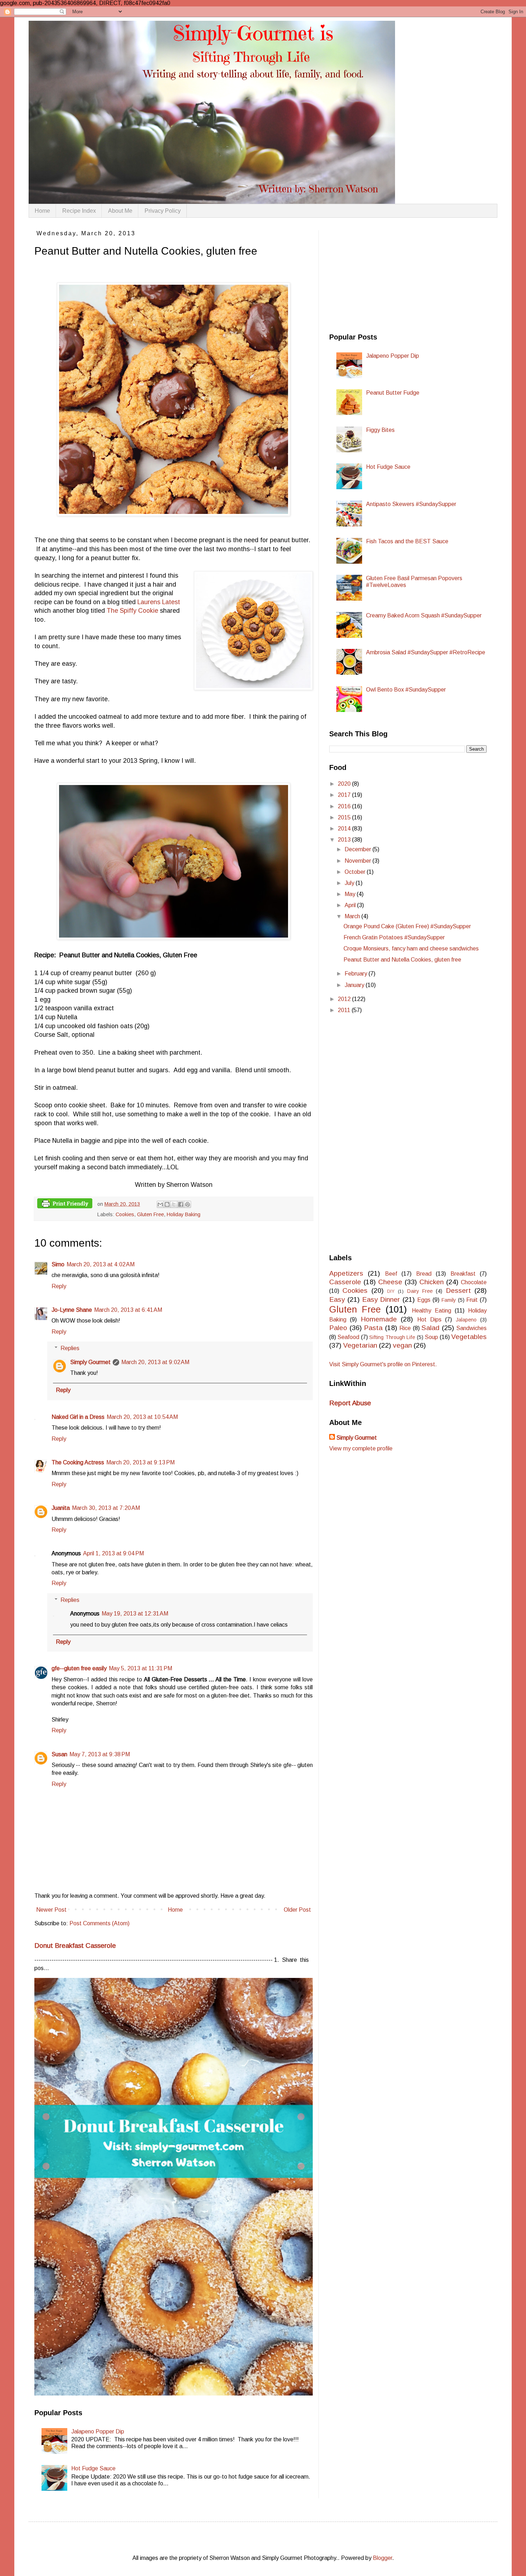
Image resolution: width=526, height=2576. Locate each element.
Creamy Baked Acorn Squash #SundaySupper (424, 615)
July (350, 883)
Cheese (390, 1282)
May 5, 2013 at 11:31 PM (140, 1668)
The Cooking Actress (78, 1462)
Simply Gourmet (90, 1362)
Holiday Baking (184, 1214)
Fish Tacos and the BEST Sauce (407, 541)
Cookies (125, 1214)
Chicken (432, 1282)
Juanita (61, 1508)
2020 (345, 784)
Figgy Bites (380, 430)
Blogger (383, 2558)
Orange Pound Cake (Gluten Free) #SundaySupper (407, 926)
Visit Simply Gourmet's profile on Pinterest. (383, 1364)
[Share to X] (174, 1204)
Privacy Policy (163, 211)
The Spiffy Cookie (132, 611)
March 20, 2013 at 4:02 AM (101, 1264)
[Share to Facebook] (181, 1204)
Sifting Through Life (392, 1337)
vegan (402, 1345)
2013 (345, 840)
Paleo (338, 1328)
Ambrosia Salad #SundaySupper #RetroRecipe (426, 652)
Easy (337, 1299)
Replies (70, 1348)
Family (449, 1300)
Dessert (458, 1291)
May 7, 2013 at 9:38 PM (100, 1754)
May (351, 894)
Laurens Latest (159, 602)
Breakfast (463, 1274)
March (353, 916)
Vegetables (469, 1337)
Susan (59, 1754)
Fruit (472, 1300)
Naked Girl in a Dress (78, 1417)
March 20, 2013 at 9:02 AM (155, 1362)
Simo (58, 1264)
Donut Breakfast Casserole (75, 1946)
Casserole (345, 1282)
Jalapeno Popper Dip (98, 2431)
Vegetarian (360, 1345)
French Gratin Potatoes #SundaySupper (394, 937)
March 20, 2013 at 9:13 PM (140, 1462)
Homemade (379, 1319)
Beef (391, 1274)
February (357, 974)
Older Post (297, 1910)
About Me (120, 211)
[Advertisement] (383, 275)
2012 (345, 999)
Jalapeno (466, 1320)
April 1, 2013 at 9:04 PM (113, 1553)
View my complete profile (361, 1448)
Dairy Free (420, 1291)
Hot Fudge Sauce (93, 2468)
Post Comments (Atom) (99, 1923)
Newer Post (51, 1910)
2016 (345, 806)
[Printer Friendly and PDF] (65, 1205)
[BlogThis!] (167, 1204)
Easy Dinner (381, 1299)
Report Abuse (350, 1403)
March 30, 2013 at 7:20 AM (106, 1508)
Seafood (348, 1337)
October (356, 872)
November (359, 861)
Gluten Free (150, 1214)
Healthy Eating (432, 1311)
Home (42, 211)
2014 (345, 829)
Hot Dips (429, 1320)
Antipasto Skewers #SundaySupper (411, 504)
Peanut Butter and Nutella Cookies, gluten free (402, 960)
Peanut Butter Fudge (393, 393)
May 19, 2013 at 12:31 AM (135, 1614)
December (359, 849)
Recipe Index (79, 211)
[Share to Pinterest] (187, 1204)
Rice (405, 1328)
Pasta (373, 1328)
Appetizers (346, 1273)
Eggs (424, 1300)
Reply (59, 1286)
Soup (431, 1337)
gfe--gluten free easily (79, 1668)
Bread (424, 1274)
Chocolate (474, 1282)
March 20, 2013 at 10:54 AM (142, 1417)
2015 (345, 817)
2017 (345, 795)
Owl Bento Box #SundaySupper (406, 690)
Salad (430, 1328)
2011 (345, 1010)
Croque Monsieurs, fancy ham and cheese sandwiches (411, 948)
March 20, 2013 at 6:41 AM (128, 1310)
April (351, 905)
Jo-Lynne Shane (72, 1310)
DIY (391, 1291)
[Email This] (160, 1204)
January (355, 985)
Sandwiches (471, 1328)
